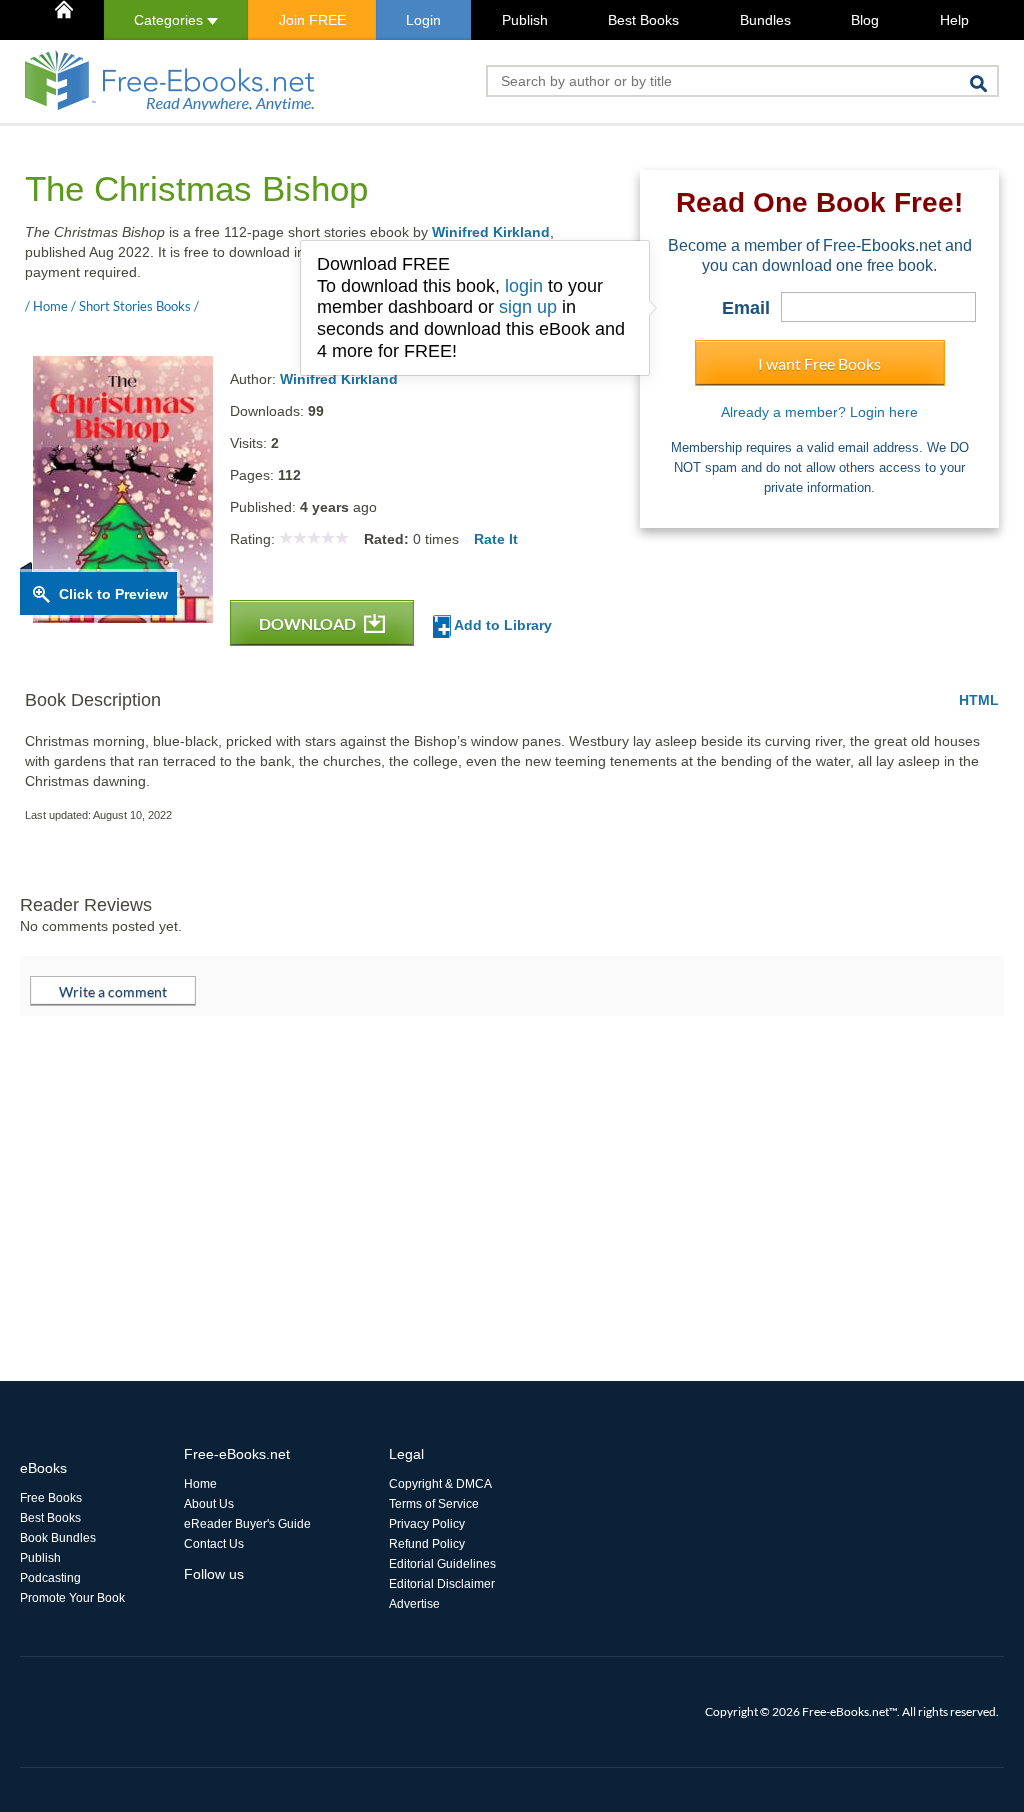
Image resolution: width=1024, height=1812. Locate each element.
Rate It (496, 539)
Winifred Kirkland (491, 232)
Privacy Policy (427, 1524)
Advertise (414, 1604)
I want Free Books (819, 363)
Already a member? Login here (819, 412)
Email (746, 308)
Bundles (765, 20)
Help (954, 20)
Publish (525, 20)
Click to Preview (113, 594)
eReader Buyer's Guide (247, 1524)
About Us (209, 1504)
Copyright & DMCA (440, 1484)
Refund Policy (427, 1544)
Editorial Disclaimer (442, 1584)
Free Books (51, 1498)
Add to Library (501, 625)
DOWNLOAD (309, 623)
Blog (865, 20)
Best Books (643, 20)
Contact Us (214, 1544)
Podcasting (50, 1578)
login (524, 286)
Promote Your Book (72, 1598)
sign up (528, 307)
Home (200, 1484)
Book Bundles (58, 1538)
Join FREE (312, 20)
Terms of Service (434, 1504)
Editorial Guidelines (442, 1564)
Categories (170, 20)
